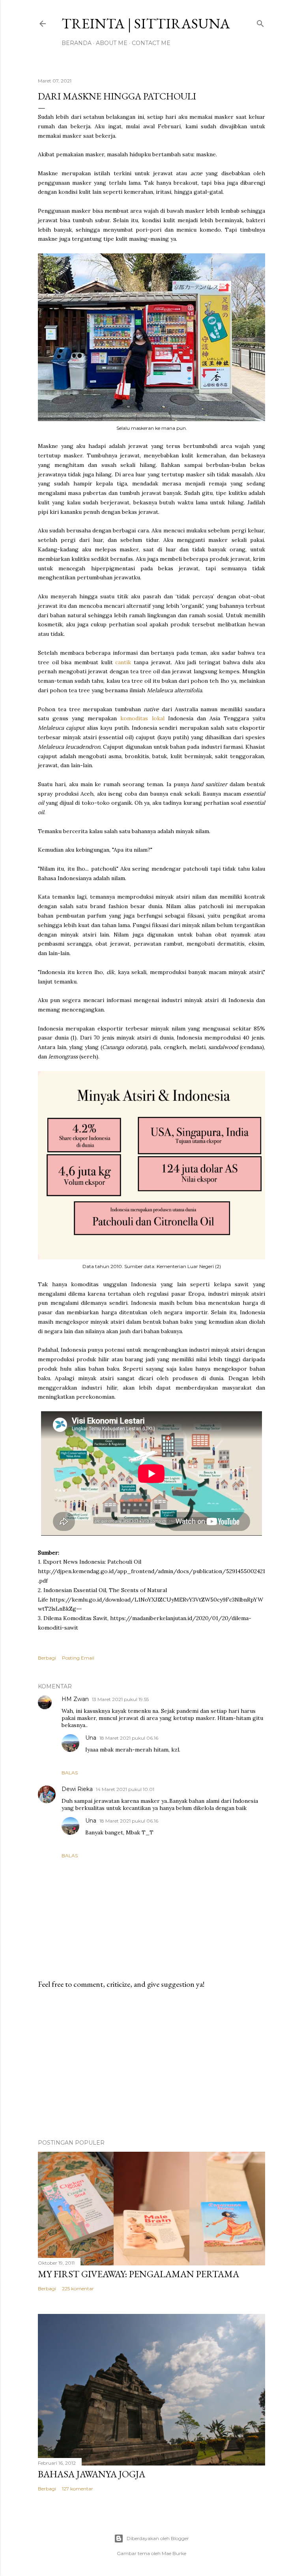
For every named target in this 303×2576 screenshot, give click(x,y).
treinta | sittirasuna (146, 23)
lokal (158, 718)
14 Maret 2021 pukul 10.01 (125, 1789)
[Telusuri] (260, 22)
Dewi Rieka (77, 1789)
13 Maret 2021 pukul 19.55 (120, 1699)
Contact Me (151, 43)
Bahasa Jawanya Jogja (92, 2474)
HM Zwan (75, 1699)
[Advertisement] (151, 2064)
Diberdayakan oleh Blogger (158, 2538)
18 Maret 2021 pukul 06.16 (129, 1738)
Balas (70, 1773)
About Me (112, 43)
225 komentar (78, 2288)
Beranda (77, 43)
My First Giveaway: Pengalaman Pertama (138, 2274)
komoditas (134, 718)
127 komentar (78, 2489)
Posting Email (78, 1658)
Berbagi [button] (47, 1658)
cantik (123, 662)
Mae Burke (174, 2553)
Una (91, 1738)
